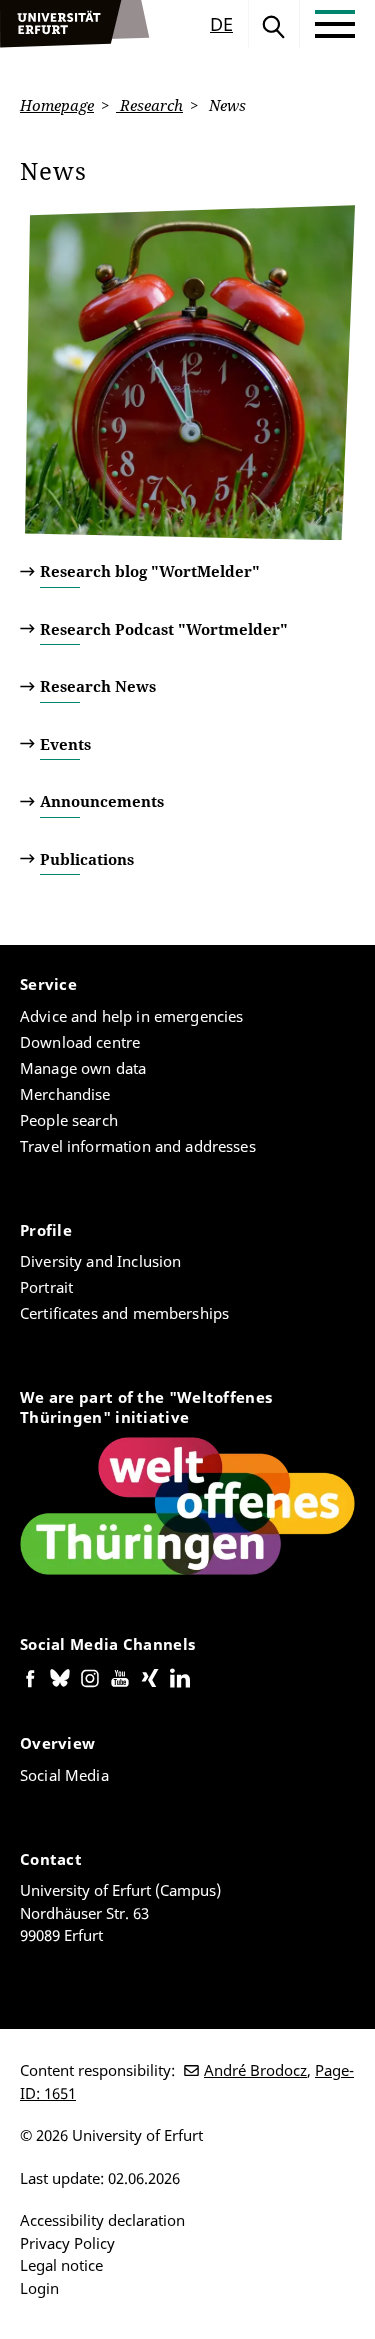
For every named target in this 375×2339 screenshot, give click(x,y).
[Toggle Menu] (335, 24)
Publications (87, 859)
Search (274, 24)
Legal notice (61, 2265)
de (221, 24)
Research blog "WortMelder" (150, 571)
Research (149, 105)
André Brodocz (255, 2070)
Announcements (102, 801)
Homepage (57, 105)
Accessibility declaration (102, 2220)
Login (39, 2288)
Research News (98, 686)
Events (65, 744)
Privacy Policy (67, 2243)
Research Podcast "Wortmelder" (164, 629)
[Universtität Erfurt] (75, 24)
